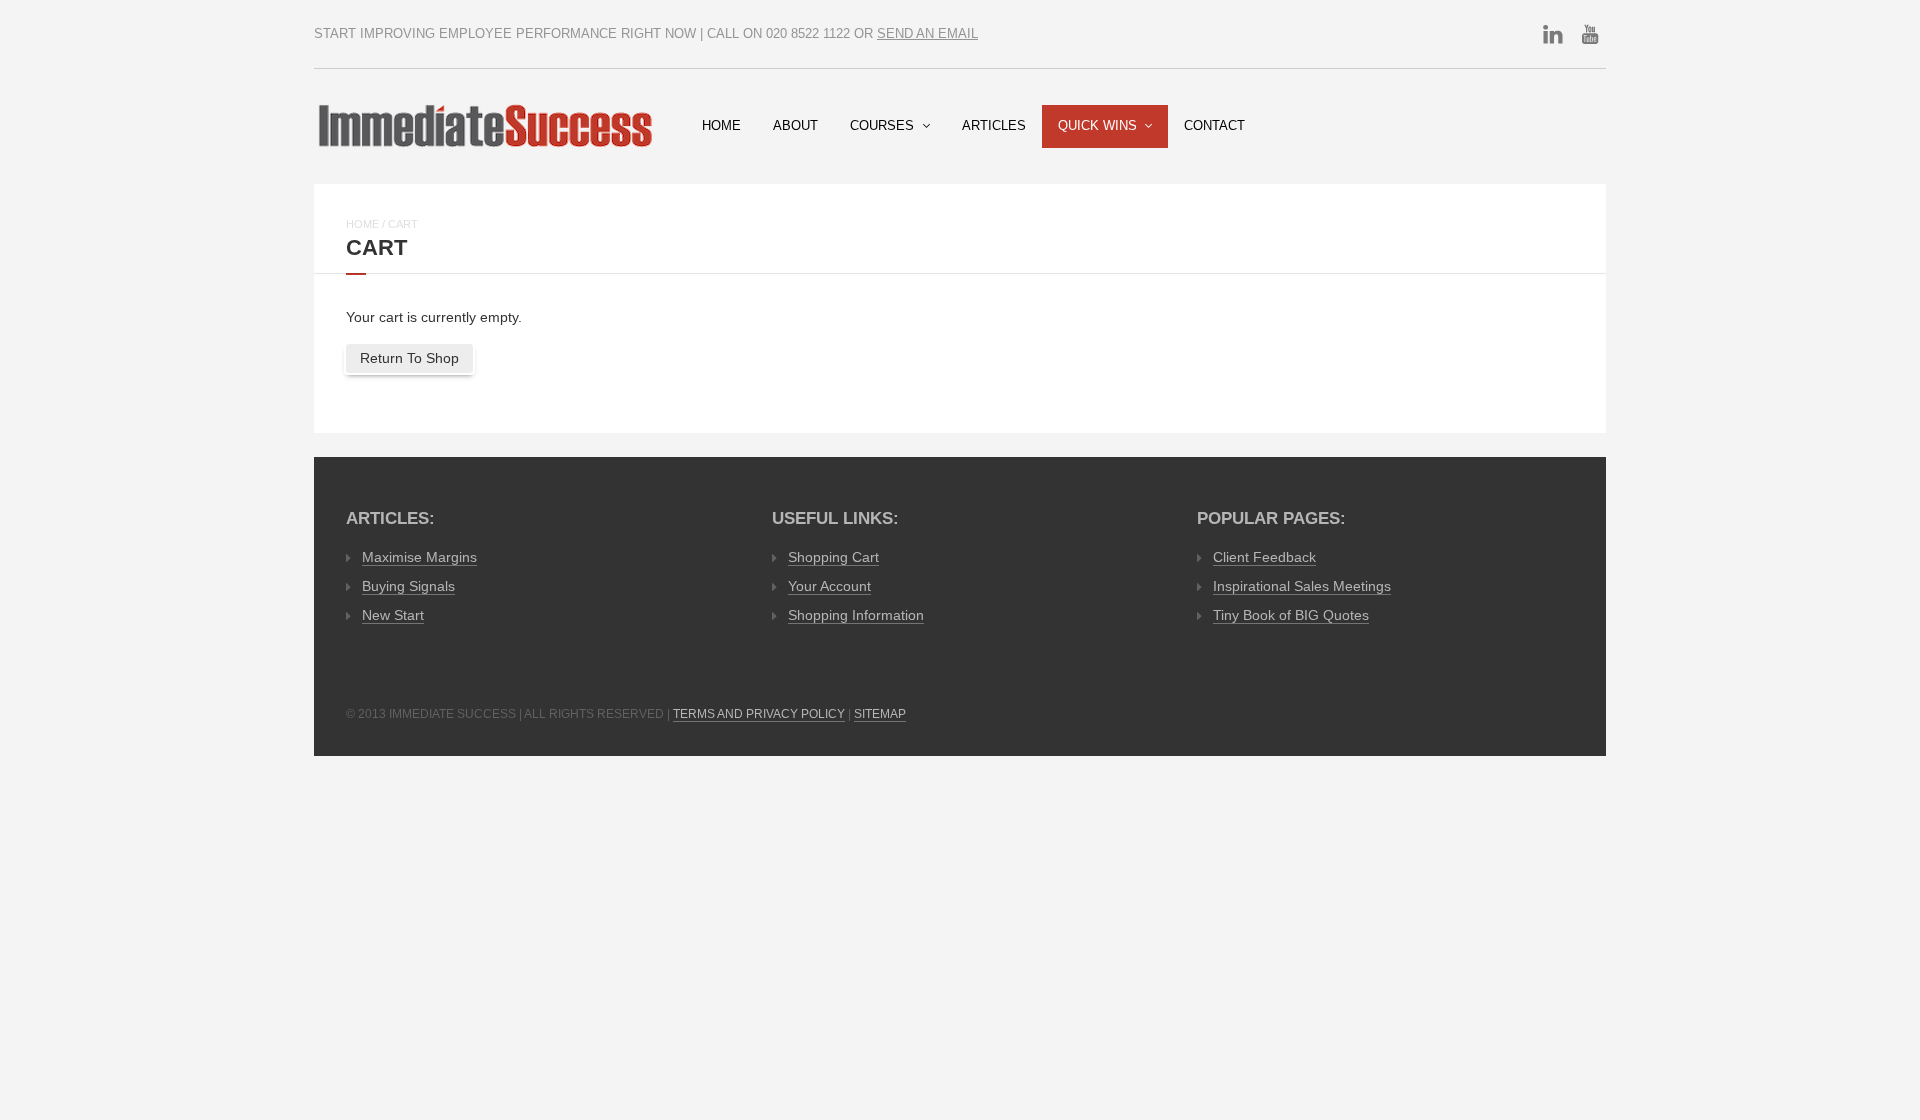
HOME (721, 126)
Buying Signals (408, 586)
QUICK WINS (1097, 126)
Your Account (829, 586)
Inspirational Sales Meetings (1302, 586)
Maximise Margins (419, 557)
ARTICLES (994, 126)
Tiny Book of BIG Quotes (1291, 615)
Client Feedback (1264, 557)
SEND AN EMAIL (927, 34)
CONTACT (1214, 126)
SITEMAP (880, 714)
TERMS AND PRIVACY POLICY (759, 714)
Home (362, 224)
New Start (393, 615)
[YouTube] (1590, 34)
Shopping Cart (833, 557)
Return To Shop (409, 358)
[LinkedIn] (1553, 34)
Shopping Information (856, 615)
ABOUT (795, 126)
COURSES (882, 126)
